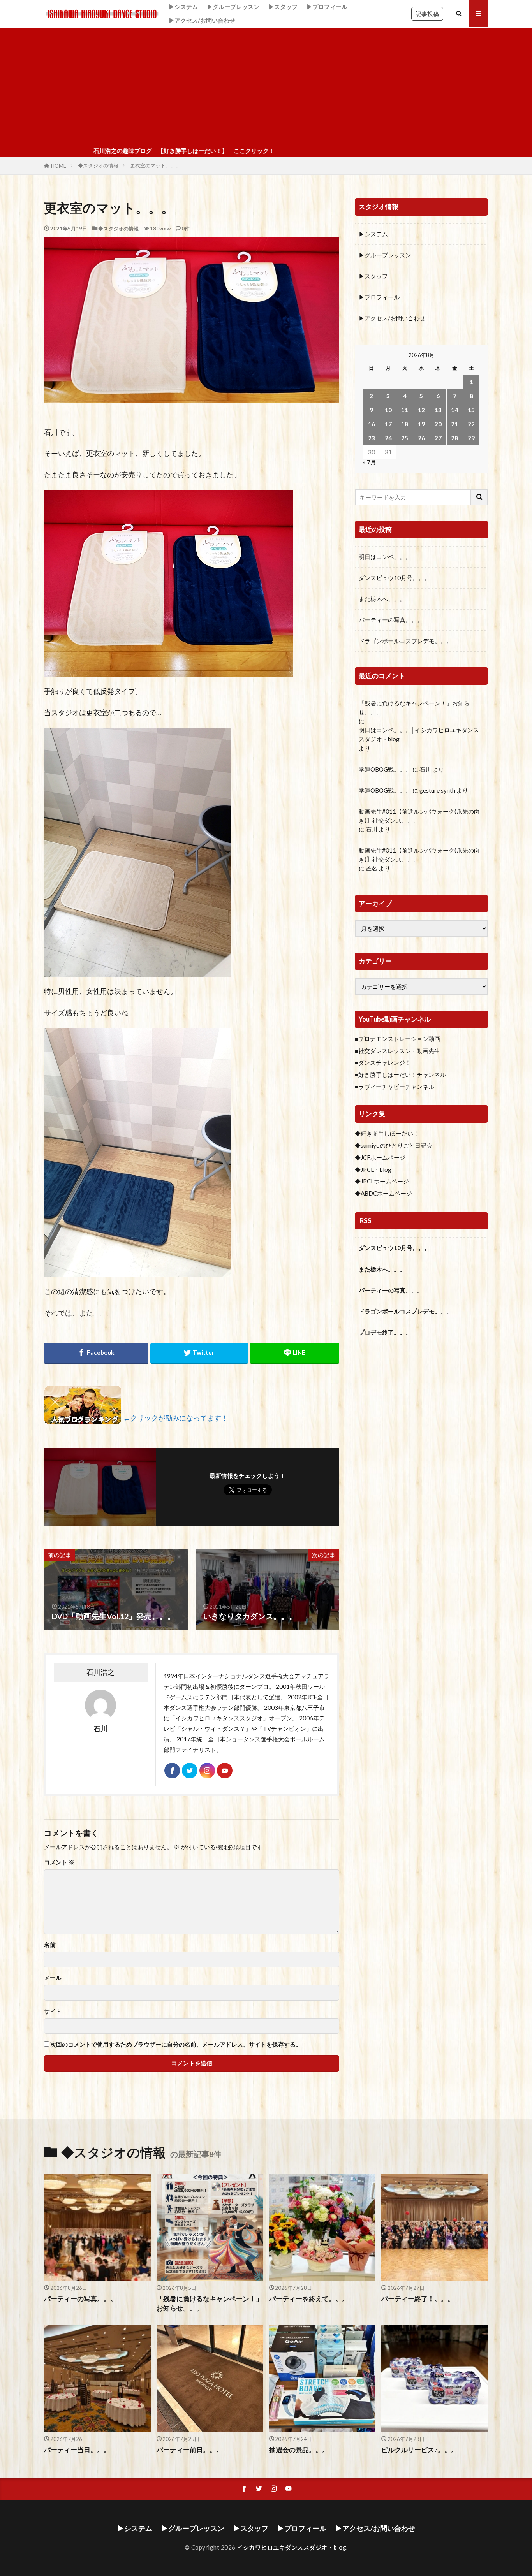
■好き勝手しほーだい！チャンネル (400, 1074)
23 (372, 438)
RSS (366, 1221)
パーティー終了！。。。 (418, 2299)
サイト (53, 2011)
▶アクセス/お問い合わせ (202, 20)
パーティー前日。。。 (190, 2450)
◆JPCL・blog (373, 1169)
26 (421, 438)
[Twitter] (199, 1353)
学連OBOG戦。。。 (385, 769)
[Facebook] (96, 1353)
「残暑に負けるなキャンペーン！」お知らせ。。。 (414, 708)
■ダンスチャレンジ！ (383, 1062)
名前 (50, 1945)
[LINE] (295, 1353)
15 (471, 410)
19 (421, 424)
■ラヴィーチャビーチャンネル (395, 1087)
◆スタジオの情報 (98, 165)
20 (438, 424)
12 (421, 410)
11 (405, 410)
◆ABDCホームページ (383, 1193)
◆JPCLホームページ (382, 1181)
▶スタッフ (283, 7)
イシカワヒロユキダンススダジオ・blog (292, 2547)
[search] (479, 497)
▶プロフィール (327, 7)
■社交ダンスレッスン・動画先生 (397, 1051)
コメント (59, 1862)
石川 (425, 769)
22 (471, 424)
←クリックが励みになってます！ (176, 1418)
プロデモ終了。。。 (385, 1332)
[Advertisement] (266, 86)
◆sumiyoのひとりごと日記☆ (394, 1145)
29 (471, 438)
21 (454, 424)
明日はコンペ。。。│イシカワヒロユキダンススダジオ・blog (419, 734)
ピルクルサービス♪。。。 (419, 2450)
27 (438, 438)
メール (53, 1978)
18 (405, 424)
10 (388, 410)
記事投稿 (427, 14)
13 (438, 410)
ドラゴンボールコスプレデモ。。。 (405, 641)
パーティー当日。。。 (77, 2450)
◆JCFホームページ (380, 1157)
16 (372, 424)
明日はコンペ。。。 (385, 557)
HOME (59, 166)
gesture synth (437, 790)
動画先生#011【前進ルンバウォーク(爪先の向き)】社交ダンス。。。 (419, 816)
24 (388, 438)
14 (454, 410)
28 (454, 438)
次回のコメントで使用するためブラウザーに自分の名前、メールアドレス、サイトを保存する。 (176, 2044)
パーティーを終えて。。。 (309, 2299)
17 (388, 424)
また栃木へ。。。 (382, 599)
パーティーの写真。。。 (391, 620)
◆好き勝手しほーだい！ (387, 1133)
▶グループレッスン (233, 7)
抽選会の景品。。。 (299, 2450)
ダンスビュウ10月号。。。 (394, 578)
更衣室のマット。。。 (155, 165)
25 (405, 438)
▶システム (183, 7)
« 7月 (370, 462)
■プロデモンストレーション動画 (397, 1039)
